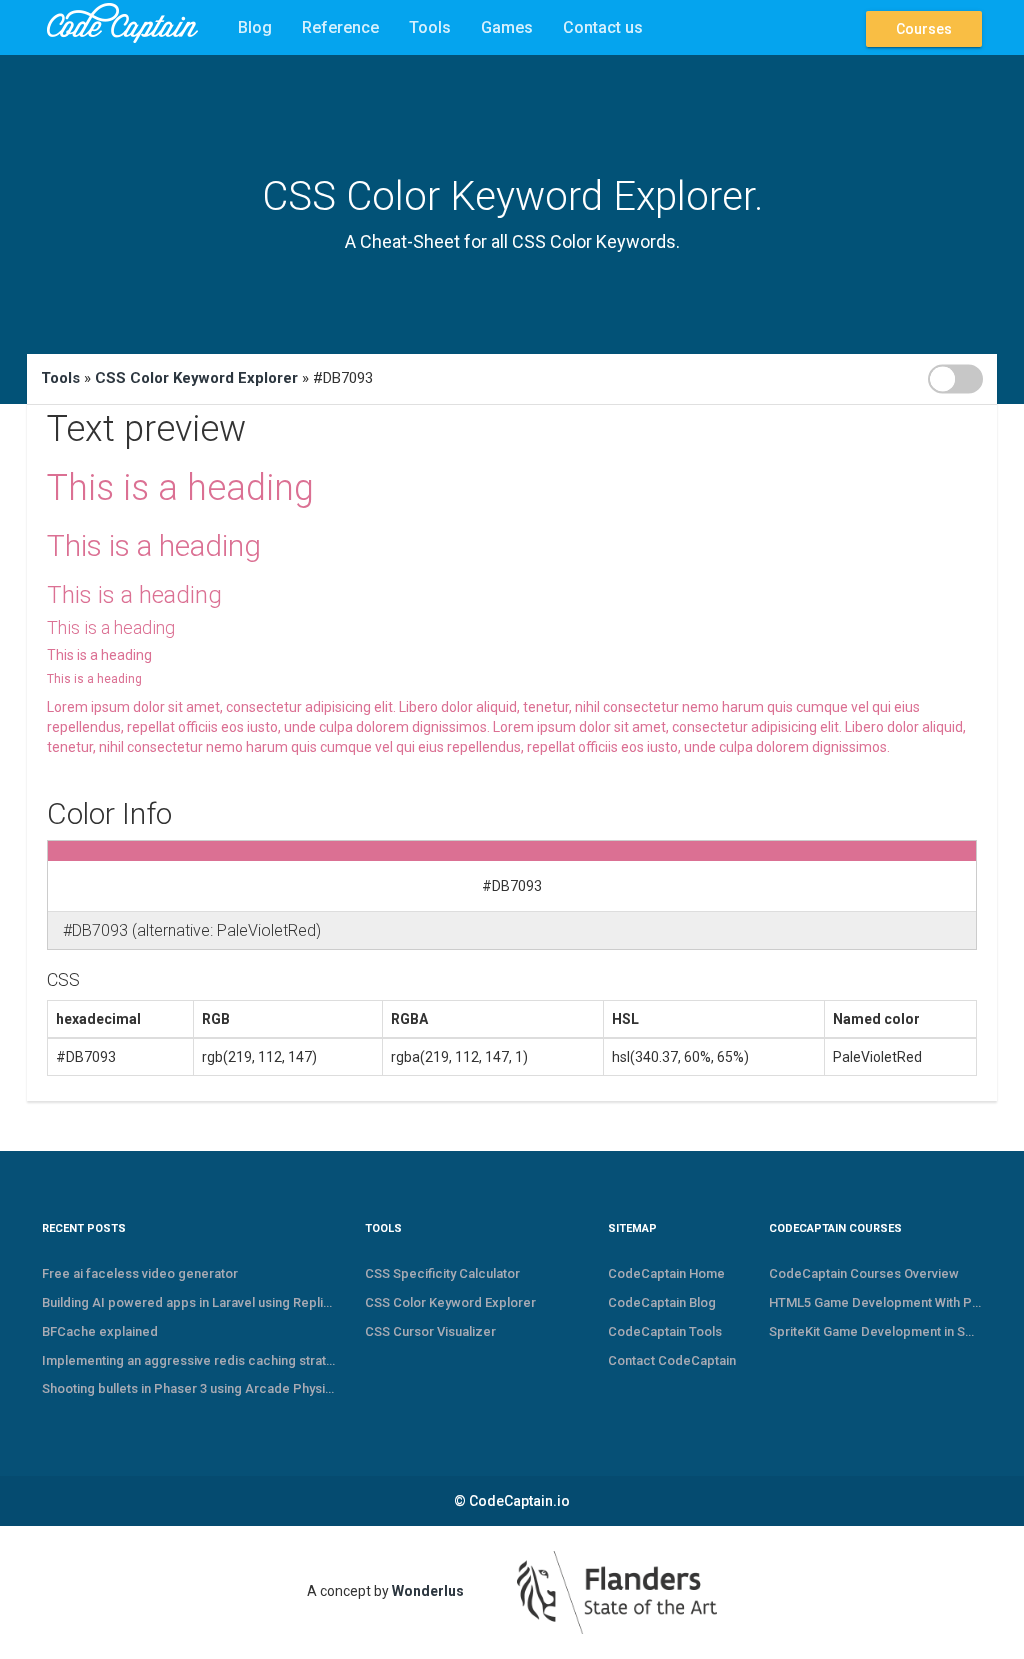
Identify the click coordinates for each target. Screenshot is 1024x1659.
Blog (255, 27)
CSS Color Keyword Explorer (196, 378)
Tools (430, 27)
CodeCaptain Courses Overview (864, 1273)
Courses (924, 29)
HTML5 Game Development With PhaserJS (875, 1302)
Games (507, 27)
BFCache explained (100, 1331)
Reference (340, 27)
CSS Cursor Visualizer (430, 1331)
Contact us (603, 27)
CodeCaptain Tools (665, 1331)
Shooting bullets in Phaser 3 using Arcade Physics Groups (188, 1388)
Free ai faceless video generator (140, 1273)
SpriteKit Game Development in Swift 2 (875, 1331)
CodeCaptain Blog (662, 1302)
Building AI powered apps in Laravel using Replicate (188, 1302)
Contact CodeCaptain (672, 1360)
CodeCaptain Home (666, 1273)
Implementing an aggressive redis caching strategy (188, 1360)
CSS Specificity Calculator (442, 1273)
